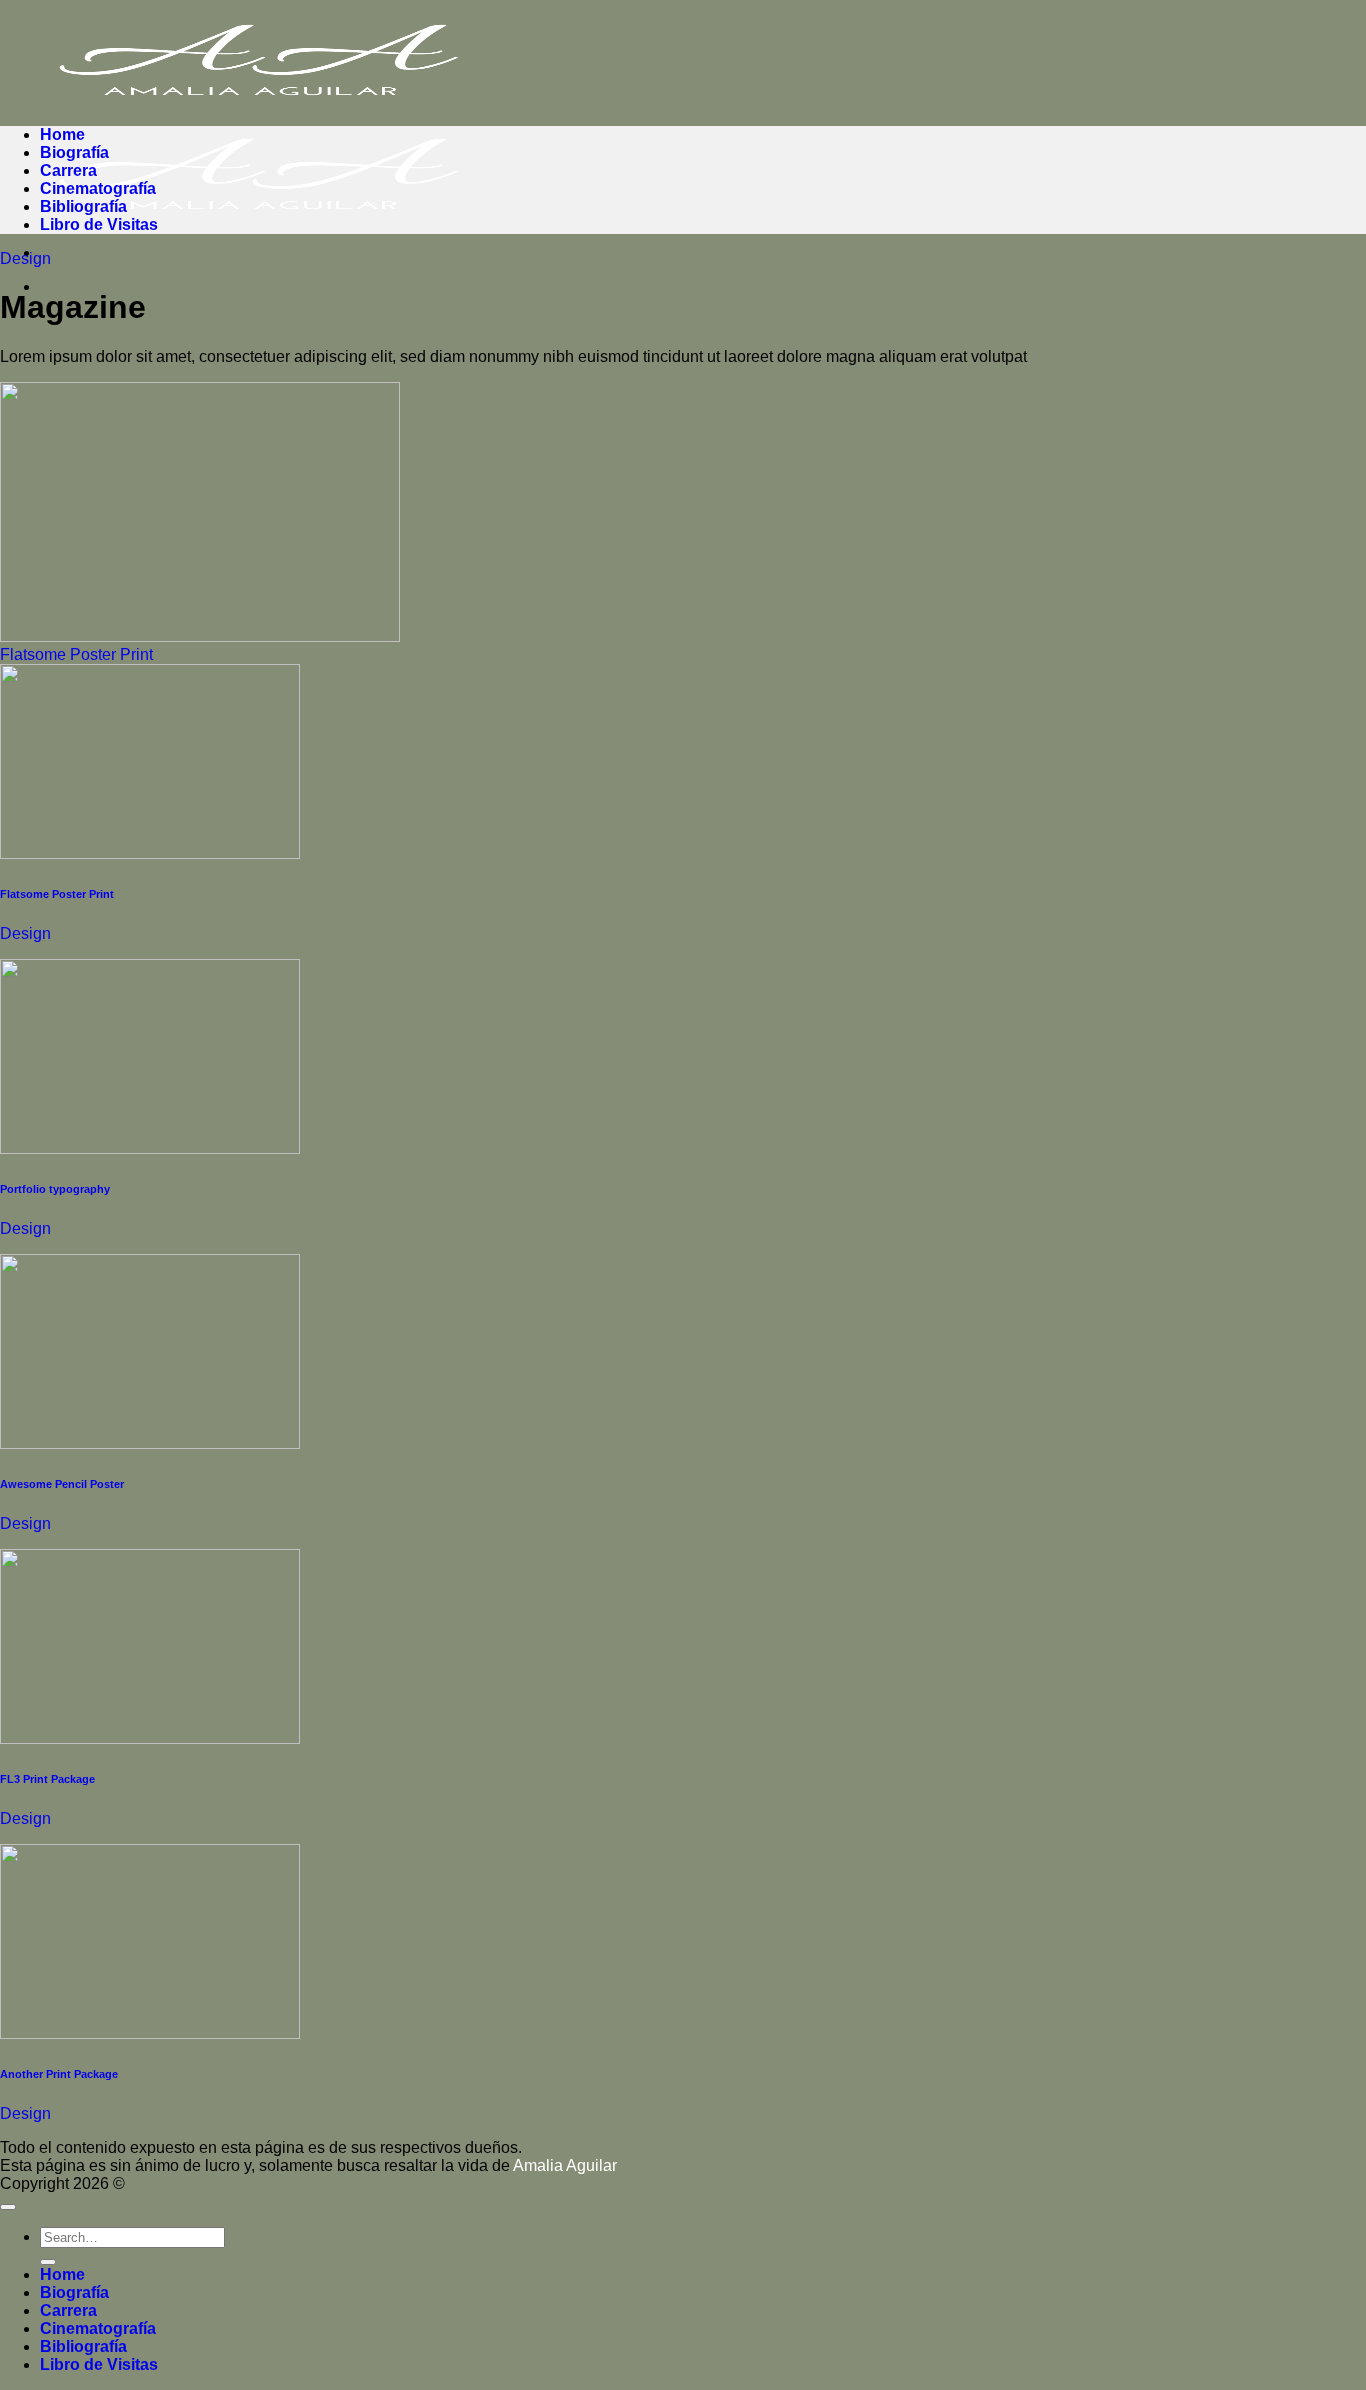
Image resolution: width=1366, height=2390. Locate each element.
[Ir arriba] (8, 2207)
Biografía (74, 152)
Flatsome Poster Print (76, 654)
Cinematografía (98, 188)
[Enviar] (48, 2262)
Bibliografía (83, 206)
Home (62, 134)
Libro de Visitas (99, 224)
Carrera (68, 170)
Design (25, 258)
